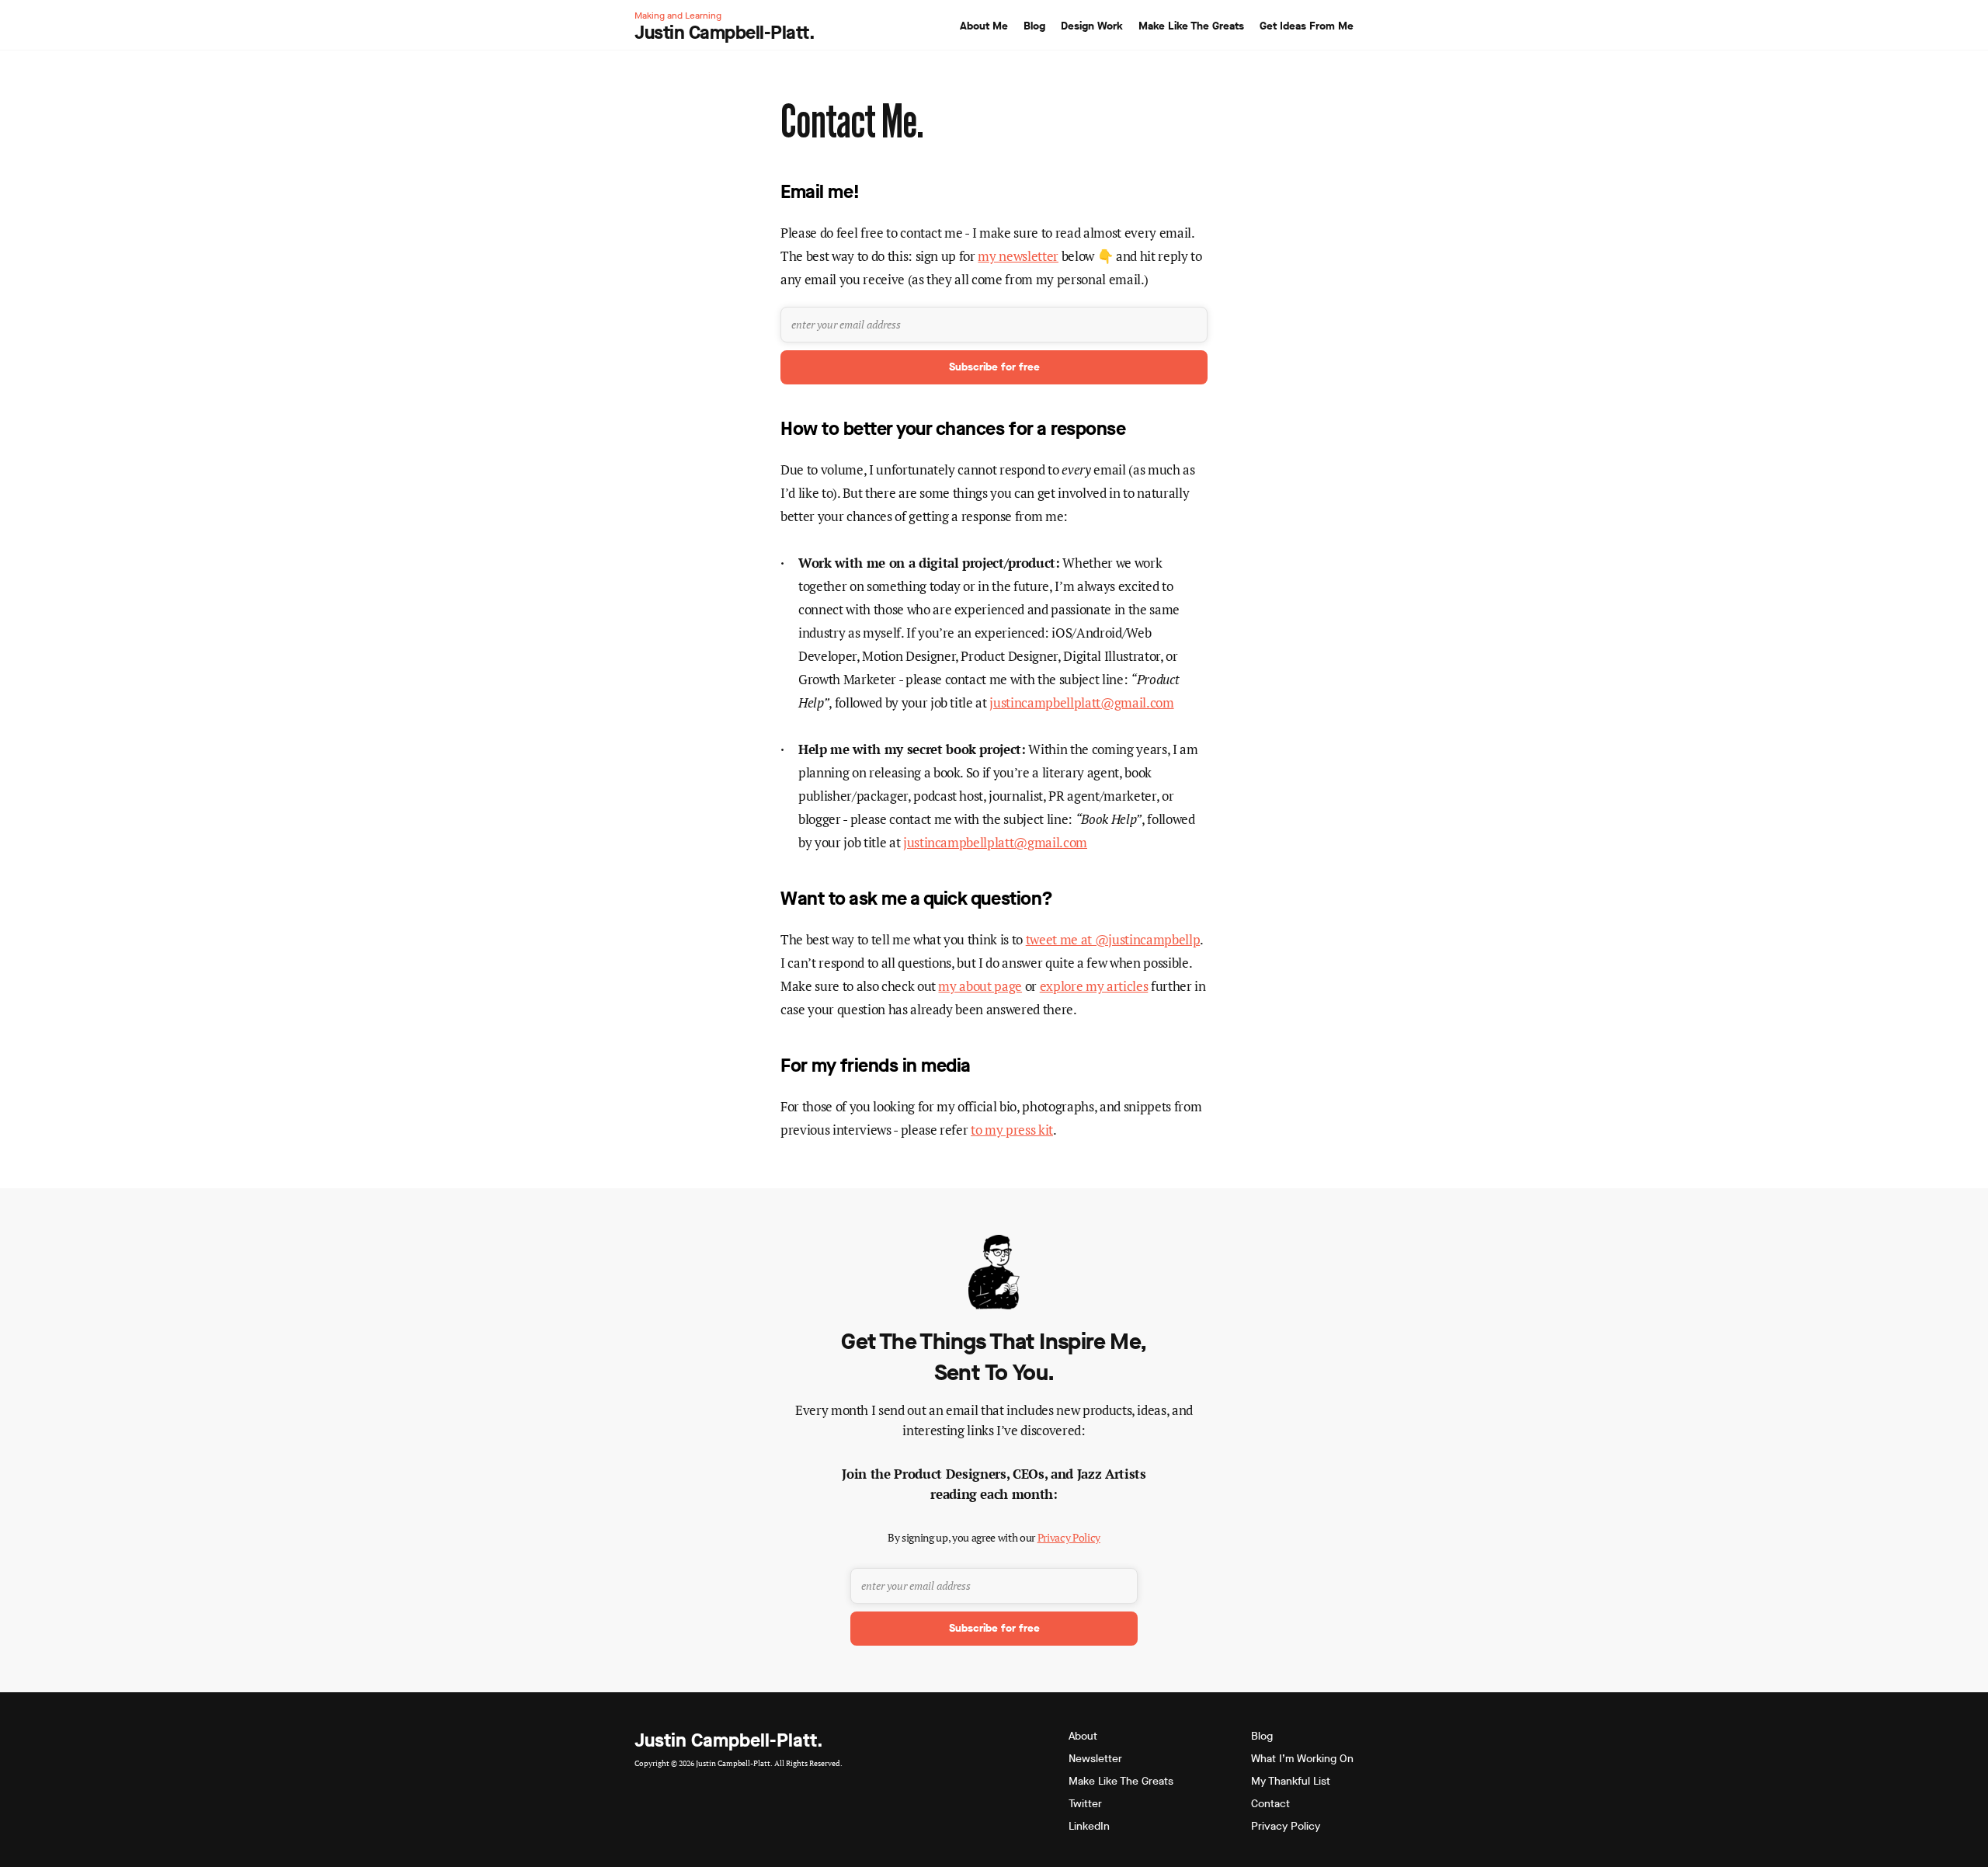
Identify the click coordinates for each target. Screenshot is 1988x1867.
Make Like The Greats (1191, 26)
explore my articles (1094, 986)
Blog (1034, 26)
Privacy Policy (1069, 1537)
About (1083, 1736)
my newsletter (1018, 256)
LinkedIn (1089, 1826)
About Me (984, 26)
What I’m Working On (1302, 1759)
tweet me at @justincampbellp (1113, 939)
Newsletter (1095, 1759)
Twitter (1085, 1804)
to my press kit (1012, 1130)
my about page (980, 986)
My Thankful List (1291, 1781)
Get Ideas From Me (1307, 26)
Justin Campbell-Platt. (729, 1740)
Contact (1270, 1804)
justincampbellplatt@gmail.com (1081, 702)
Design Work (1092, 26)
